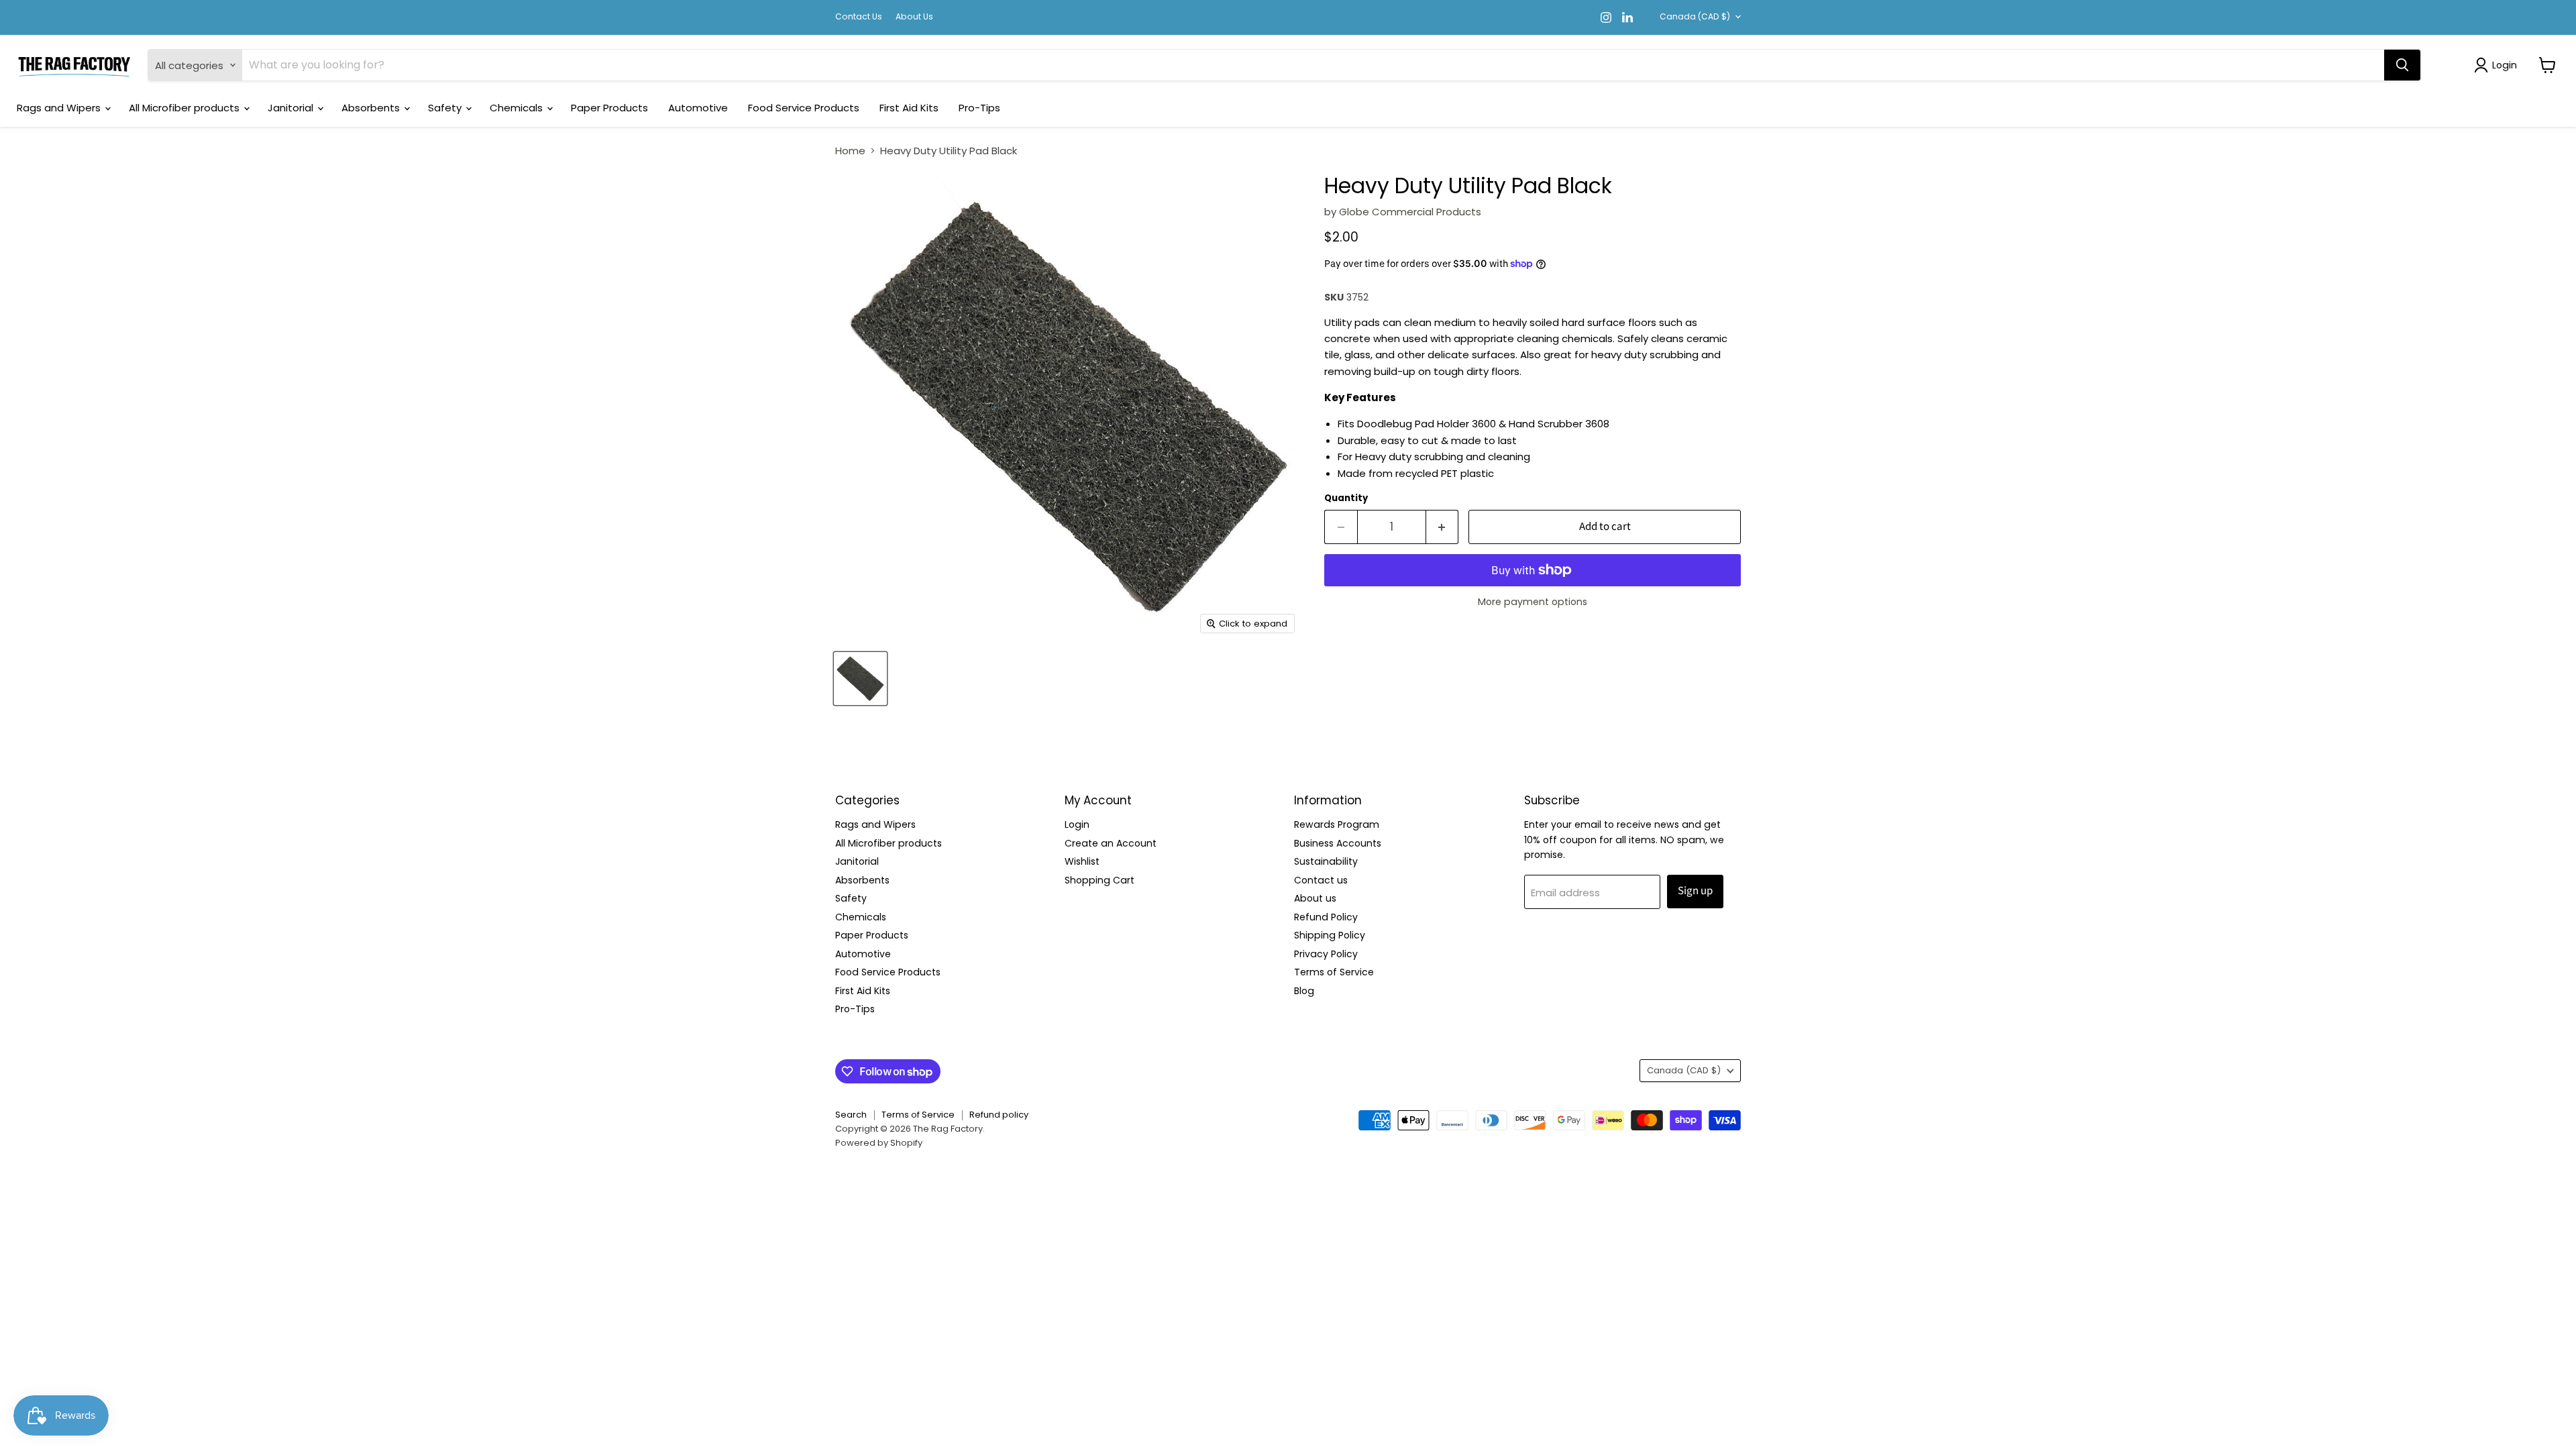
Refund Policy (1326, 917)
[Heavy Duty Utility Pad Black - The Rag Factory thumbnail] (860, 679)
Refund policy (999, 1115)
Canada (1695, 16)
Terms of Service (1334, 972)
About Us (914, 17)
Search (851, 1115)
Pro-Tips (979, 108)
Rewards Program (1337, 824)
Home (850, 151)
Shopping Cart (1099, 880)
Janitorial (292, 108)
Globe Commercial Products (1410, 212)
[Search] (2402, 65)
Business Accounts (1338, 843)
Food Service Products (804, 108)
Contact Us (859, 17)
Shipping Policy (1330, 935)
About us (1315, 898)
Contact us (1321, 880)
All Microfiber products (185, 108)
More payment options (1533, 602)
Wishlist (1082, 861)
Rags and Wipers (60, 108)
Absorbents (372, 108)
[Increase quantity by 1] (1443, 527)
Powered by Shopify (879, 1143)
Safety (446, 108)
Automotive (698, 108)
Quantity (1346, 498)
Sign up (1695, 891)
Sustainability (1326, 861)
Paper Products (609, 108)
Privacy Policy (1326, 954)
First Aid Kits (909, 108)
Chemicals (518, 108)
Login (1077, 824)
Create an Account (1111, 843)
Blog (1304, 991)
